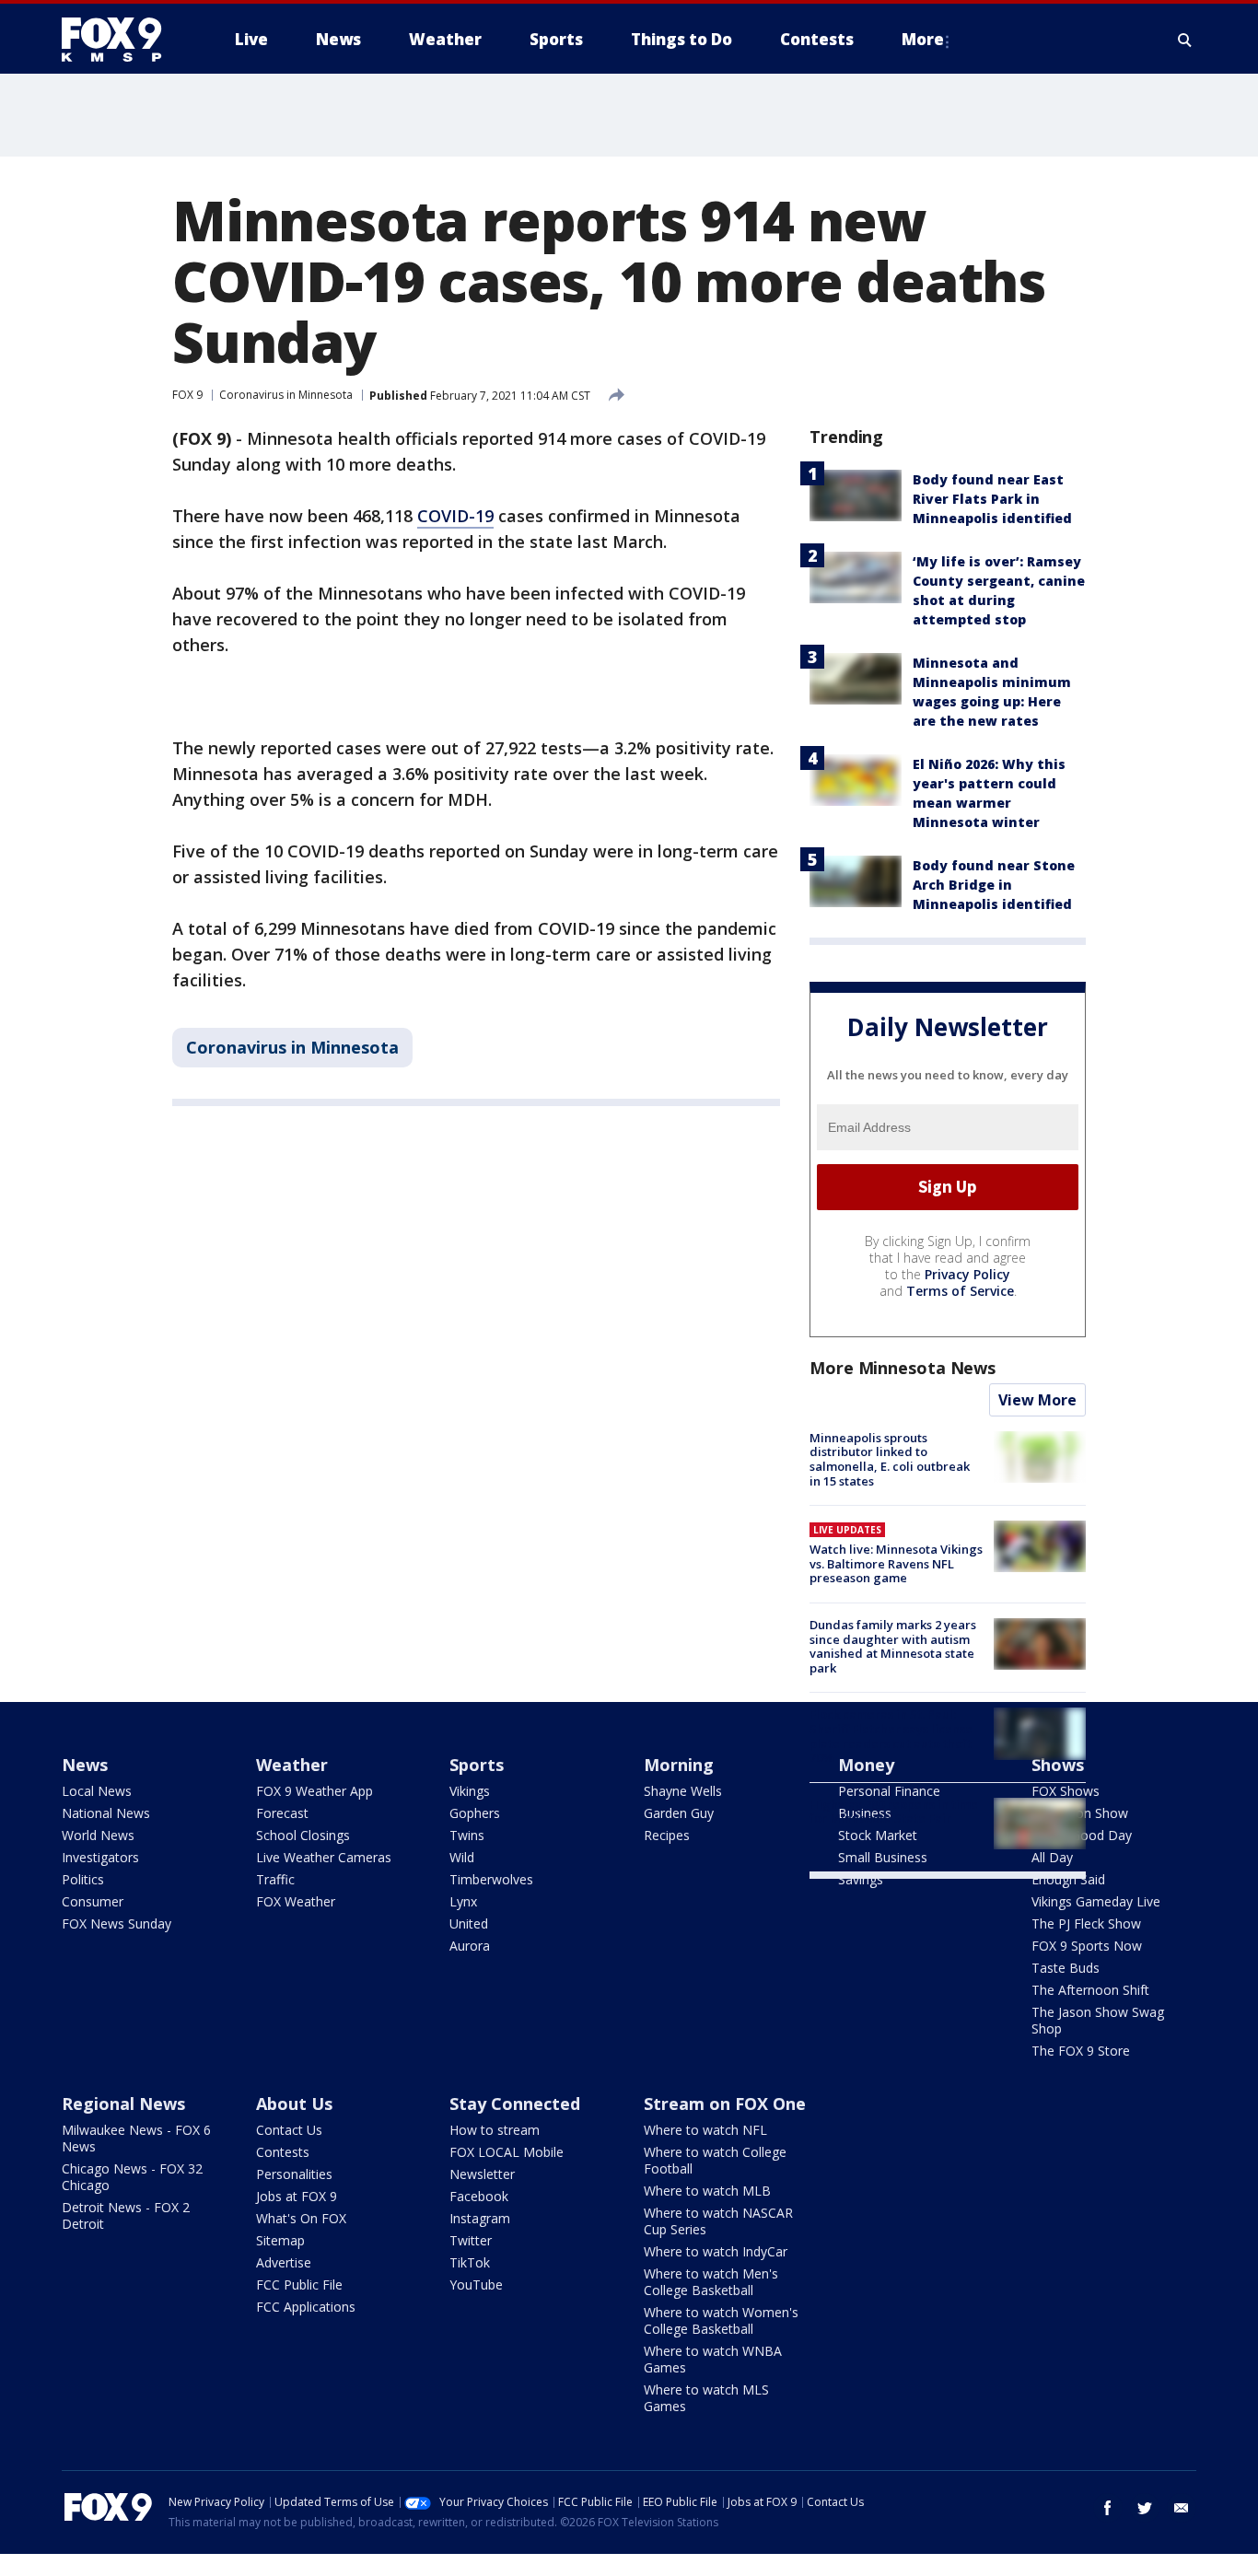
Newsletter (482, 2174)
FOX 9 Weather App (314, 1791)
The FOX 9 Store (1081, 2051)
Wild (462, 1857)
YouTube (476, 2285)
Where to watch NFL (705, 2130)
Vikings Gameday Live (1096, 1901)
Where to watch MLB (707, 2191)
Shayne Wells (683, 1791)
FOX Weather (296, 1901)
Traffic (275, 1879)
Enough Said (1068, 1879)
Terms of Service (960, 1291)
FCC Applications (306, 2307)
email (1182, 2508)
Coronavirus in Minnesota (286, 395)
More (923, 39)
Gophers (475, 1813)
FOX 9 (187, 395)
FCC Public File (299, 2285)
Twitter (471, 2240)
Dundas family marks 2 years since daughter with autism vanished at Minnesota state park (893, 1646)
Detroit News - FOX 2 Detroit (126, 2215)
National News (106, 1813)
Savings (861, 1879)
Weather (292, 1765)
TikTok (470, 2262)
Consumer (93, 1901)
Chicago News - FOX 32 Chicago (132, 2177)
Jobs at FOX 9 (297, 2196)
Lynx (463, 1901)
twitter (1145, 2508)
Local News (97, 1791)
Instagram (480, 2218)
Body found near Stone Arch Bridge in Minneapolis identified (994, 885)
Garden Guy (679, 1813)
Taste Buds (1066, 1968)
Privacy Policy (967, 1274)
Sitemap (280, 2240)
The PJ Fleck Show (1086, 1923)
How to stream (495, 2130)
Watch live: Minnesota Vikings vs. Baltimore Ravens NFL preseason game (896, 1563)
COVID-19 (455, 516)
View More (1037, 1400)
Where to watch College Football (715, 2160)
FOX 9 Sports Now (1087, 1946)
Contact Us (289, 2130)
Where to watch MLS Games (706, 2398)
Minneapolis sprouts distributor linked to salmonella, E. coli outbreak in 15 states (890, 1459)
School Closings (303, 1835)
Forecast (282, 1813)
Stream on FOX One (725, 2104)
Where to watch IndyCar (716, 2251)
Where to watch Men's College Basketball (711, 2282)
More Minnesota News (903, 1368)
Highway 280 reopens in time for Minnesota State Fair (894, 1812)
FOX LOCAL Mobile (507, 2152)
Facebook (479, 2196)
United (469, 1923)
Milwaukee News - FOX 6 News (136, 2138)
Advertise (284, 2262)
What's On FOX (301, 2218)
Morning (679, 1765)
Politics (83, 1879)
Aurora (470, 1946)
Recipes (667, 1835)
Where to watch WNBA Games (713, 2359)
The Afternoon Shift (1090, 1990)
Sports (477, 1765)
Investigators (100, 1857)
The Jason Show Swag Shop (1098, 2020)
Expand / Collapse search (1185, 40)
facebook (1108, 2508)
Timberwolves (491, 1879)
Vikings (470, 1791)
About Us (294, 2104)
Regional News (123, 2104)
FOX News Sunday (116, 1923)
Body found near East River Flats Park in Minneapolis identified (992, 499)
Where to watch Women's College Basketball (721, 2320)
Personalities (294, 2174)
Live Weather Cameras (324, 1857)
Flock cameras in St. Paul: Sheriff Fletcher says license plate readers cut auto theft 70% (891, 1736)
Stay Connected (515, 2104)
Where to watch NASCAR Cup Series (718, 2221)
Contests (283, 2152)
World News (98, 1835)
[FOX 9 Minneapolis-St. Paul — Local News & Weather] (122, 40)
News (85, 1765)
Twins (467, 1835)
